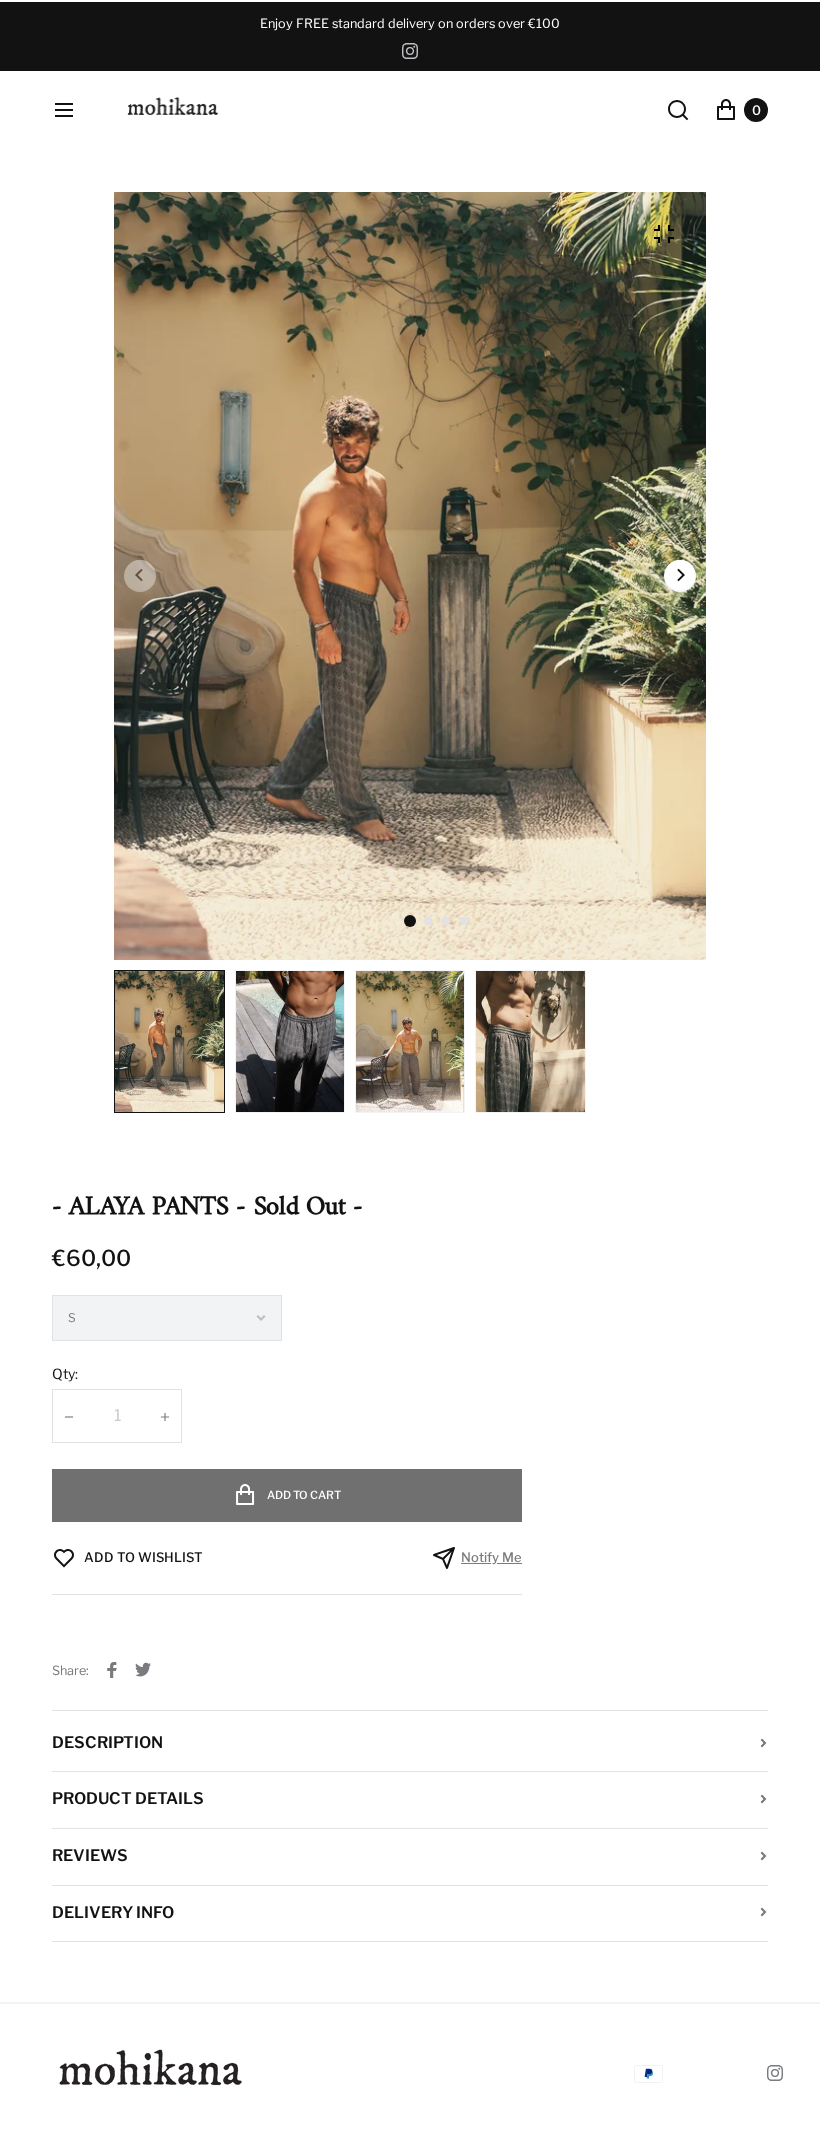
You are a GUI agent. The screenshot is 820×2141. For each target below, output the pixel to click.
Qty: (65, 1373)
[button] (428, 921)
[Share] (112, 1670)
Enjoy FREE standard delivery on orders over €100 (410, 23)
